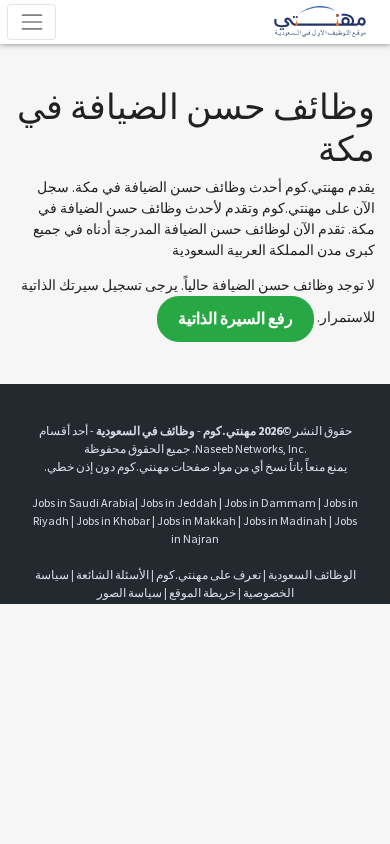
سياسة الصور (129, 592)
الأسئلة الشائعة (112, 574)
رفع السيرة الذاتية (235, 318)
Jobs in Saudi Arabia (83, 502)
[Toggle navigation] (31, 21)
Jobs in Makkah (196, 520)
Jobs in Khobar (113, 520)
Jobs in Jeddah (178, 502)
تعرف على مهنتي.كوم (207, 574)
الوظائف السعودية (312, 574)
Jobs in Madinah (285, 520)
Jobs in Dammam (270, 502)
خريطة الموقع (202, 592)
